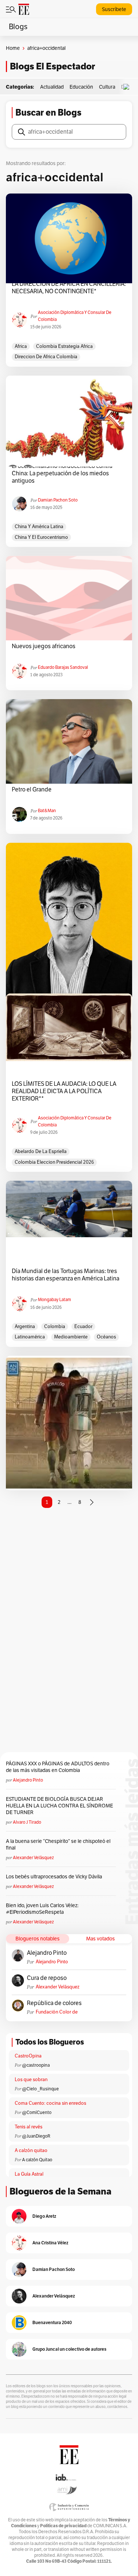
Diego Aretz (44, 2216)
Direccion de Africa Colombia (46, 357)
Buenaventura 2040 (52, 2322)
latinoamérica (30, 1337)
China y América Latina (39, 527)
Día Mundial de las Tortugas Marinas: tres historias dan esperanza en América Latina (66, 1275)
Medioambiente (71, 1337)
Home (13, 48)
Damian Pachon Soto (58, 500)
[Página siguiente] (92, 1502)
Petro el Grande (32, 790)
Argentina (25, 1327)
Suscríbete (114, 9)
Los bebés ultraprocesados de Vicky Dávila (55, 1877)
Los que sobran (31, 2080)
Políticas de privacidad (63, 2526)
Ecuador (83, 1327)
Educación (81, 87)
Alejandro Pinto (28, 1780)
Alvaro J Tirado (27, 1822)
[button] (128, 87)
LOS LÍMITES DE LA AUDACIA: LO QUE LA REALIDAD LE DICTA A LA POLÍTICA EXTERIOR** (64, 1091)
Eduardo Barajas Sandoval (63, 667)
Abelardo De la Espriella (41, 1152)
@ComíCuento (37, 2113)
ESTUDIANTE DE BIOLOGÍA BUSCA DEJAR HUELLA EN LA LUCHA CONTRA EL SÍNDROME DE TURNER (59, 1806)
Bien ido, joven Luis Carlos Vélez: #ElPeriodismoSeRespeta (42, 1909)
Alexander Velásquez (33, 1858)
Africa (21, 346)
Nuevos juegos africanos (44, 646)
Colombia (55, 1327)
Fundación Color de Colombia (57, 2012)
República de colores (54, 2003)
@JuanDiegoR (36, 2136)
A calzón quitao (31, 2151)
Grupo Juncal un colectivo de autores (69, 2349)
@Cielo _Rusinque (40, 2089)
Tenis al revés (29, 2127)
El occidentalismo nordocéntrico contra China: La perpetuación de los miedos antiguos (62, 473)
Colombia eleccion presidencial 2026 (54, 1162)
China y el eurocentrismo (41, 537)
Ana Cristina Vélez (50, 2243)
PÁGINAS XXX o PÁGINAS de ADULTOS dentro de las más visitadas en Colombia (58, 1767)
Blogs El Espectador (52, 66)
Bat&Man (47, 811)
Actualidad (52, 87)
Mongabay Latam (54, 1300)
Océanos (106, 1337)
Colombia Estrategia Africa (64, 346)
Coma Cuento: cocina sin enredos (50, 2103)
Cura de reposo (47, 1978)
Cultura (107, 87)
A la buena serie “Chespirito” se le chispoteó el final (58, 1845)
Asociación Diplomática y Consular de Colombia (75, 316)
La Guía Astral (29, 2174)
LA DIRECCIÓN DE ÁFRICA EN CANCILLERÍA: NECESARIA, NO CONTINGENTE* (69, 288)
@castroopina (36, 2065)
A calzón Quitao (37, 2160)
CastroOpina (28, 2056)
